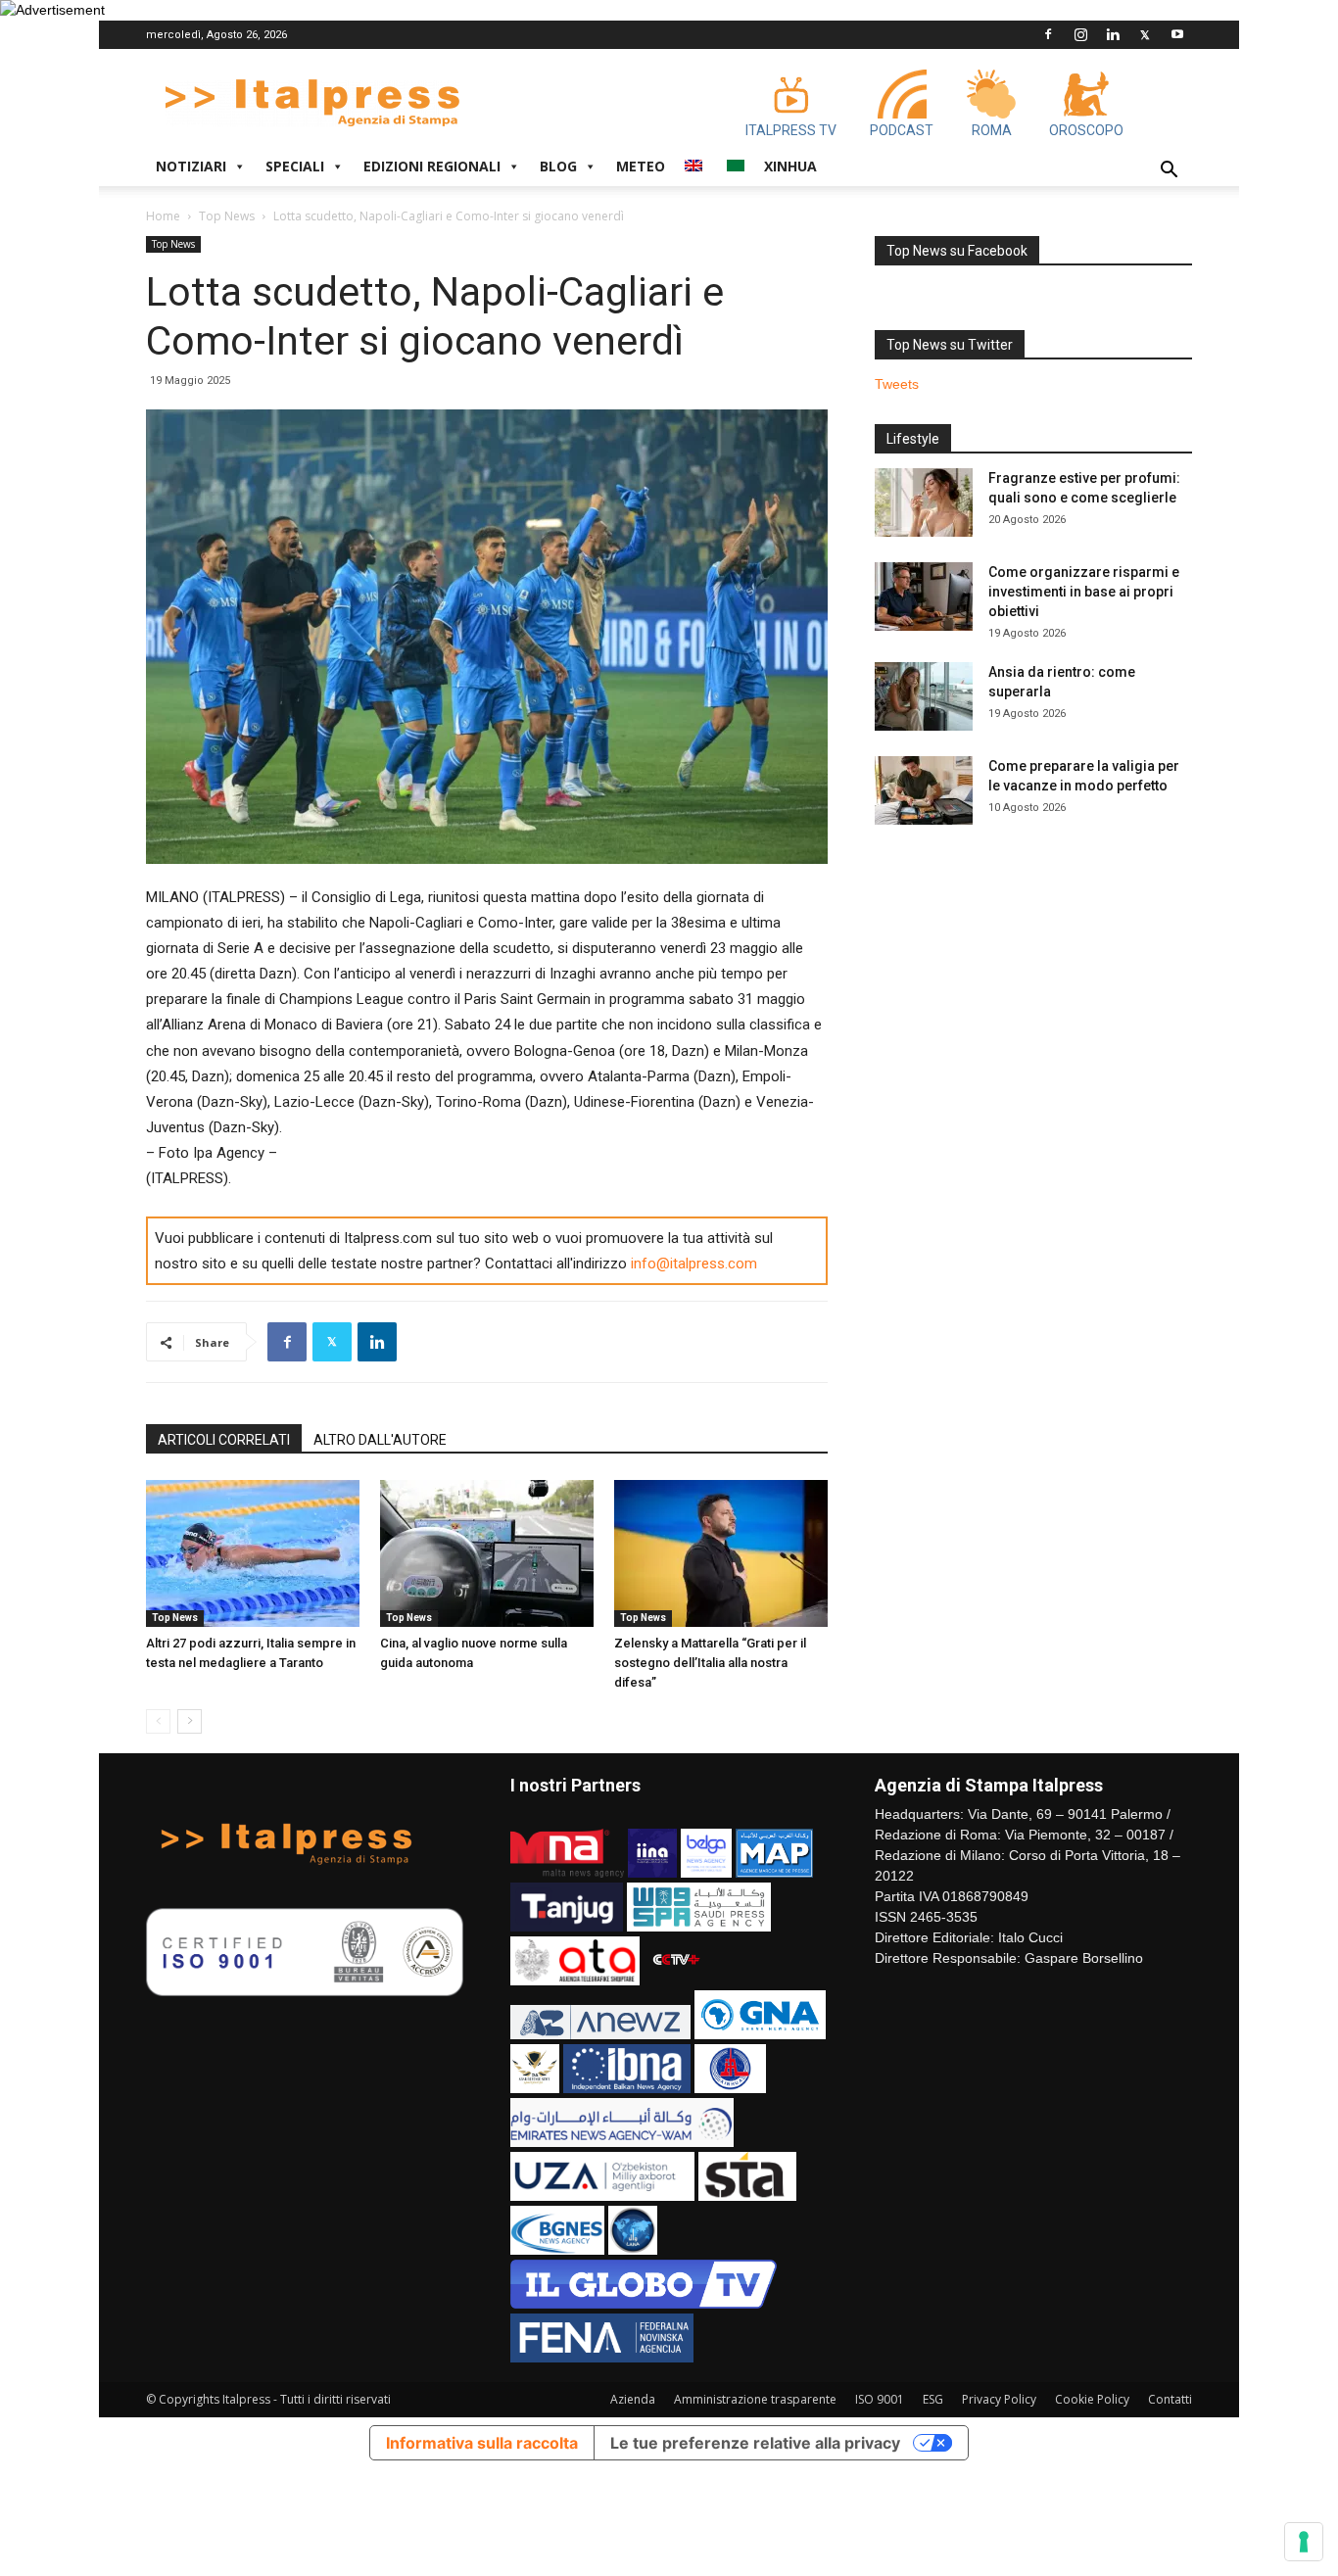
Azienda (633, 2399)
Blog (558, 166)
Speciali (295, 166)
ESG (933, 2399)
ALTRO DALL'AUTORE (380, 1440)
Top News (227, 216)
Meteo (641, 166)
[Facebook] (1048, 34)
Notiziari (191, 166)
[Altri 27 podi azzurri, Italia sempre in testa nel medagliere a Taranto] (253, 1553)
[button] (1169, 172)
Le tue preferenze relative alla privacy (755, 2443)
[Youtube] (1177, 34)
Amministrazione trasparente (755, 2399)
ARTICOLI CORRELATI (224, 1440)
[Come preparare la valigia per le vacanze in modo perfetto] (924, 790)
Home (163, 216)
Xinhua (790, 166)
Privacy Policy (999, 2399)
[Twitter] (1145, 34)
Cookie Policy (1092, 2399)
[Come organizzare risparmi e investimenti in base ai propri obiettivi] (924, 596)
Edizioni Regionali (432, 166)
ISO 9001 (880, 2399)
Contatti (1170, 2399)
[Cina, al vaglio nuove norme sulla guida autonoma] (487, 1553)
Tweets (897, 384)
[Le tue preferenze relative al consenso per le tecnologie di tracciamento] (1304, 2542)
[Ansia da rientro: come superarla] (924, 696)
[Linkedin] (1113, 34)
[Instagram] (1080, 34)
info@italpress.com (694, 1264)
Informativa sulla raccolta (482, 2443)
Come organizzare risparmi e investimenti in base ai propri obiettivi (1084, 592)
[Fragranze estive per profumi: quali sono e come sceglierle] (924, 502)
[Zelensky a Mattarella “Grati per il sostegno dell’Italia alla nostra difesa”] (721, 1553)
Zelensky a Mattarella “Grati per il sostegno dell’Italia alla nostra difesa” (710, 1663)
